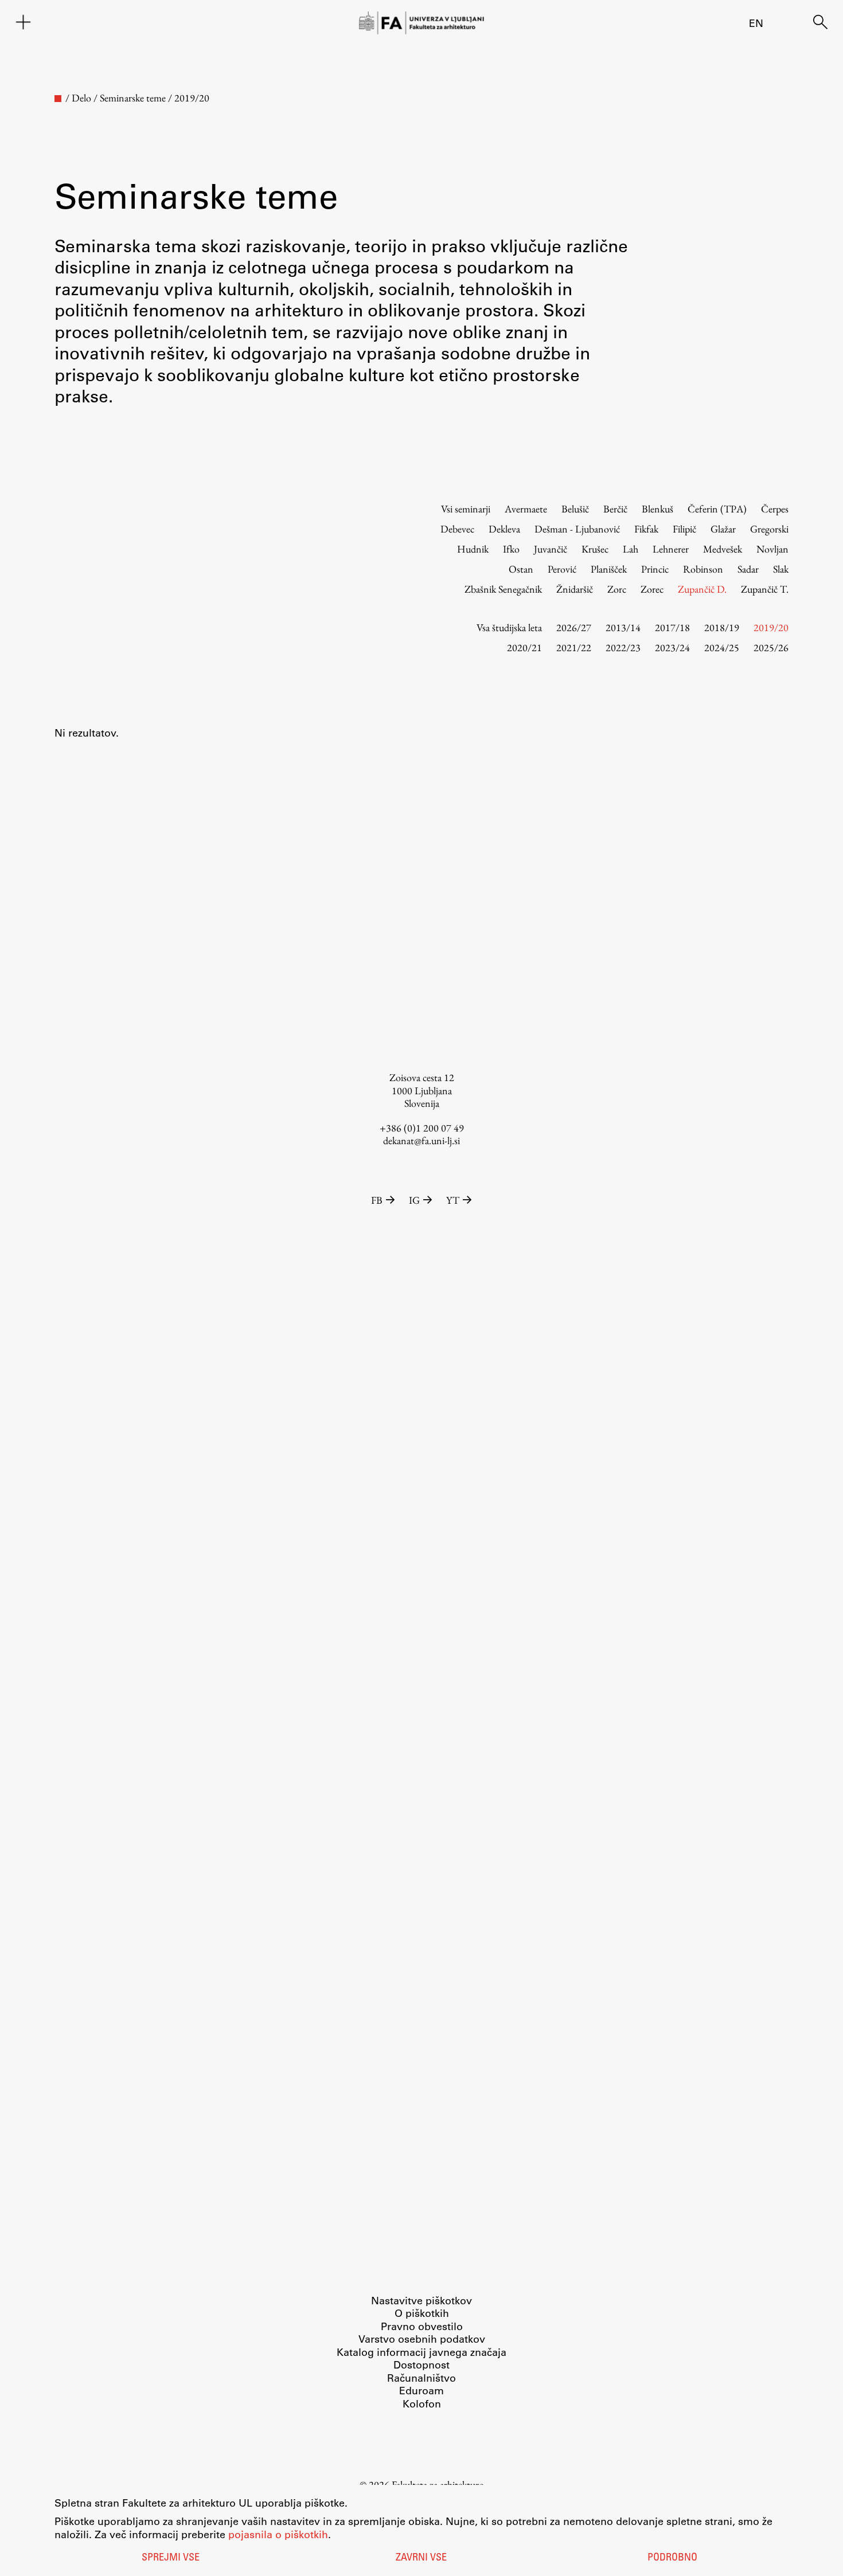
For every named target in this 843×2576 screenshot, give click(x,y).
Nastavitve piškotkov (421, 2300)
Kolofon (422, 2403)
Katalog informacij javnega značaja (421, 2352)
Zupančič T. (765, 589)
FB (377, 1200)
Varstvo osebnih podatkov (422, 2339)
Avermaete (526, 509)
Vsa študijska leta (509, 627)
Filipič (684, 529)
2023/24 (672, 647)
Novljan (772, 549)
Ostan (521, 569)
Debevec (457, 529)
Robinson (703, 569)
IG (414, 1200)
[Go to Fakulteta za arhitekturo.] (58, 99)
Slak (781, 569)
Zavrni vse (421, 2558)
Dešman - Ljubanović (577, 529)
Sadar (748, 569)
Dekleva (504, 529)
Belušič (575, 509)
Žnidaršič (575, 589)
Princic (655, 569)
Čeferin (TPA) (717, 509)
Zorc (617, 589)
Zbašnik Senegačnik (503, 589)
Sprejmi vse (171, 2558)
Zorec (652, 589)
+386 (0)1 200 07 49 (422, 1128)
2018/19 (722, 627)
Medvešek (723, 549)
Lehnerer (671, 549)
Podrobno (672, 2558)
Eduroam (421, 2390)
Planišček (609, 569)
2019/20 (771, 627)
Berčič (615, 509)
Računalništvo (421, 2378)
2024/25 (722, 647)
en (756, 23)
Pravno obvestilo (422, 2326)
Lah (631, 549)
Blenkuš (657, 509)
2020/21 (524, 647)
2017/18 (672, 627)
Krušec (595, 549)
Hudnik (473, 549)
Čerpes (775, 509)
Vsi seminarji (466, 509)
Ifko (511, 549)
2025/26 (771, 647)
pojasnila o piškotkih (278, 2534)
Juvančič (551, 549)
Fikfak (646, 529)
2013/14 (623, 627)
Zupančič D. (702, 589)
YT (453, 1200)
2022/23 (623, 647)
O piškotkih (422, 2313)
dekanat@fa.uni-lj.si (421, 1140)
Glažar (723, 529)
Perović (562, 569)
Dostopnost (421, 2364)
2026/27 (574, 627)
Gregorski (769, 529)
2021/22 (574, 647)
